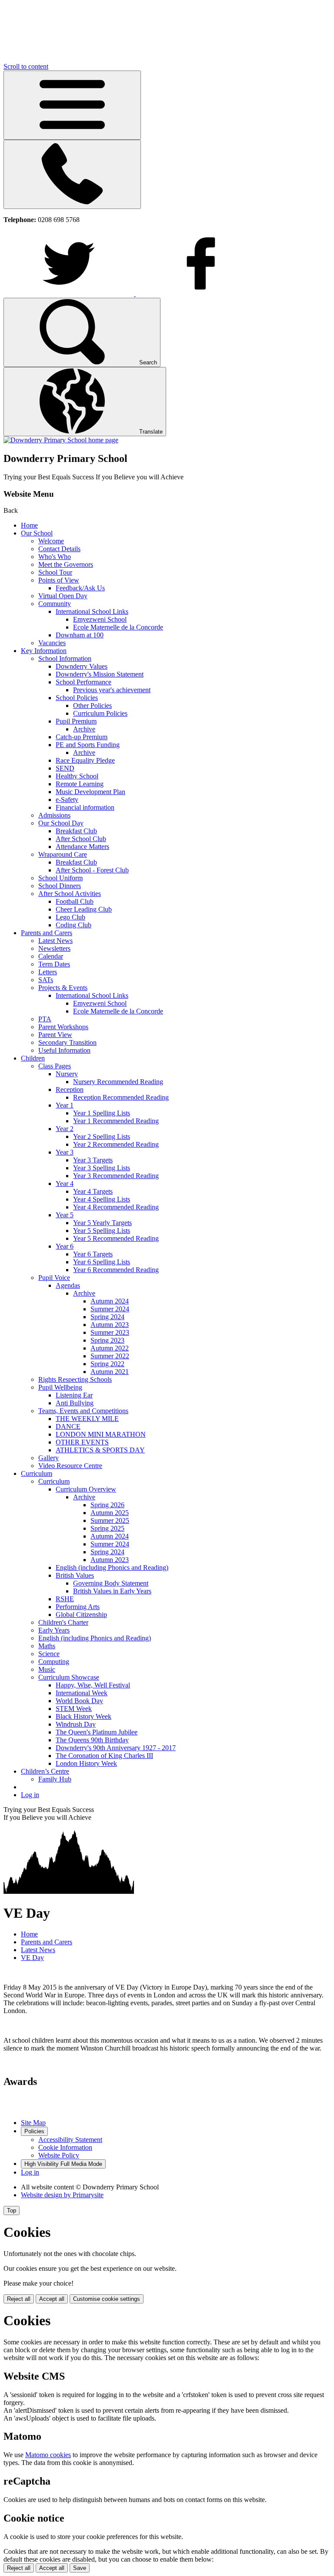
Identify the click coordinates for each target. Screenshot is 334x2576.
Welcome (51, 541)
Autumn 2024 (110, 1301)
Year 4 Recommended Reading (116, 1207)
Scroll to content (26, 66)
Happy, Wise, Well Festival (93, 1685)
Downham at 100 (80, 635)
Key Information (44, 651)
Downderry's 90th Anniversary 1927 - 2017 (116, 1748)
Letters (48, 972)
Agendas (68, 1285)
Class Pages (55, 1066)
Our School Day (61, 823)
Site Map (33, 2123)
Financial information (85, 807)
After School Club (81, 839)
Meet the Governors (66, 564)
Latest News (55, 941)
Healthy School (77, 776)
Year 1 (65, 1105)
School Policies (77, 698)
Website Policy (59, 2155)
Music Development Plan (90, 792)
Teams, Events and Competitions (83, 1411)
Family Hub (55, 1779)
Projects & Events (63, 988)
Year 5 (65, 1215)
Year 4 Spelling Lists (102, 1199)
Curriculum (37, 1473)
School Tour (55, 572)
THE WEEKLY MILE (87, 1419)
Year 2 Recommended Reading (116, 1144)
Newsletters (54, 948)
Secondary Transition (67, 1042)
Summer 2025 (110, 1520)
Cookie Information (65, 2147)
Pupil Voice (54, 1278)
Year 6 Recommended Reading (116, 1270)
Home (29, 525)
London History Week (86, 1763)
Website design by (62, 2195)
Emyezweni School (100, 619)
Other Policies (92, 705)
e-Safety (67, 800)
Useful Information (64, 1050)
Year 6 (65, 1246)
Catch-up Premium (82, 737)
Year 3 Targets (93, 1160)
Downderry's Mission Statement (100, 674)
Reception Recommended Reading (121, 1097)
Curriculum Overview (86, 1489)
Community (55, 604)
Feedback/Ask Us (80, 588)
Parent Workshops (63, 1027)
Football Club (75, 901)
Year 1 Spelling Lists (102, 1113)
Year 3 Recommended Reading (116, 1176)
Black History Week (83, 1716)
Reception (70, 1089)
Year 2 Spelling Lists (102, 1136)
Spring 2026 (107, 1505)
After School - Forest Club (92, 870)
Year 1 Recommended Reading (116, 1121)
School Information (65, 658)
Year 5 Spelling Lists (102, 1231)
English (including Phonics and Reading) (112, 1567)
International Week (82, 1693)
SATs (46, 980)
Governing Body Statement (111, 1583)
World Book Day (79, 1701)
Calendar (51, 956)
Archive (84, 729)
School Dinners (60, 886)
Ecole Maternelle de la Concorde (118, 627)
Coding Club (73, 925)
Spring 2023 (107, 1340)
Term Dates (54, 964)
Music (47, 1669)
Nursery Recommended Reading (118, 1082)
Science (49, 1654)
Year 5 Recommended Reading (116, 1238)
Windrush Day (76, 1724)
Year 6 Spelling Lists (102, 1262)
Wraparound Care (63, 854)
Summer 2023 (110, 1332)
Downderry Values (82, 666)
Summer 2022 (110, 1356)
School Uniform (60, 878)
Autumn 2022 (110, 1348)
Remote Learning (80, 784)
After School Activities (70, 894)
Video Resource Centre (70, 1466)
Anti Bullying (75, 1403)
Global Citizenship (81, 1615)
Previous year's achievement (112, 690)
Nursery (67, 1074)
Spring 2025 (107, 1528)
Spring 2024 (107, 1317)
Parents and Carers (47, 933)
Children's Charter (63, 1622)
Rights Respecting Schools (75, 1379)
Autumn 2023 (110, 1325)
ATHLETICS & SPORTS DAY (100, 1450)
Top (12, 2211)
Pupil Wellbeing (60, 1387)
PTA (45, 1019)
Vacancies (52, 643)
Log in (30, 1795)
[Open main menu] (72, 105)
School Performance (83, 682)
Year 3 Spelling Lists (102, 1168)
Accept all (52, 2299)
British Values (75, 1575)
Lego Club (70, 917)
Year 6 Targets (93, 1254)
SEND (65, 768)
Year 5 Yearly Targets (102, 1223)
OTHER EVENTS (82, 1442)
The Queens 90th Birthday (92, 1740)
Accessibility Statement (70, 2140)
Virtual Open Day (63, 596)
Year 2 (65, 1129)
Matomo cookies (48, 2455)
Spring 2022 (107, 1364)
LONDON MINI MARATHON (101, 1434)
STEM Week (74, 1709)
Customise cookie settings (107, 2299)
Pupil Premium (76, 721)
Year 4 (65, 1184)
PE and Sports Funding (88, 745)
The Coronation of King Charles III (104, 1756)
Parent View (55, 1035)
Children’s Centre (45, 1771)
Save (80, 2568)
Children (33, 1058)
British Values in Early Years (112, 1591)
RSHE (65, 1599)
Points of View (59, 580)
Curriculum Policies (100, 713)
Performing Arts (78, 1607)
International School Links (92, 611)
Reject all (19, 2299)
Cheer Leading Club (84, 909)
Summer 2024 (110, 1309)
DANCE (68, 1426)
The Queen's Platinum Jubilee (97, 1732)
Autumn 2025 (110, 1513)
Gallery (48, 1458)
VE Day (32, 1958)
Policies (34, 2131)
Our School (37, 533)
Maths (47, 1646)
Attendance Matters (82, 847)
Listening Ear (74, 1395)
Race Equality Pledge (85, 760)
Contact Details (59, 549)
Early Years (54, 1630)
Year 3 (65, 1152)
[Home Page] (61, 440)
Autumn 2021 (110, 1372)
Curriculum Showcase (69, 1677)
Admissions (54, 815)
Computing (54, 1662)
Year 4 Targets (93, 1191)
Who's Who (55, 557)
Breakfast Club (76, 831)
